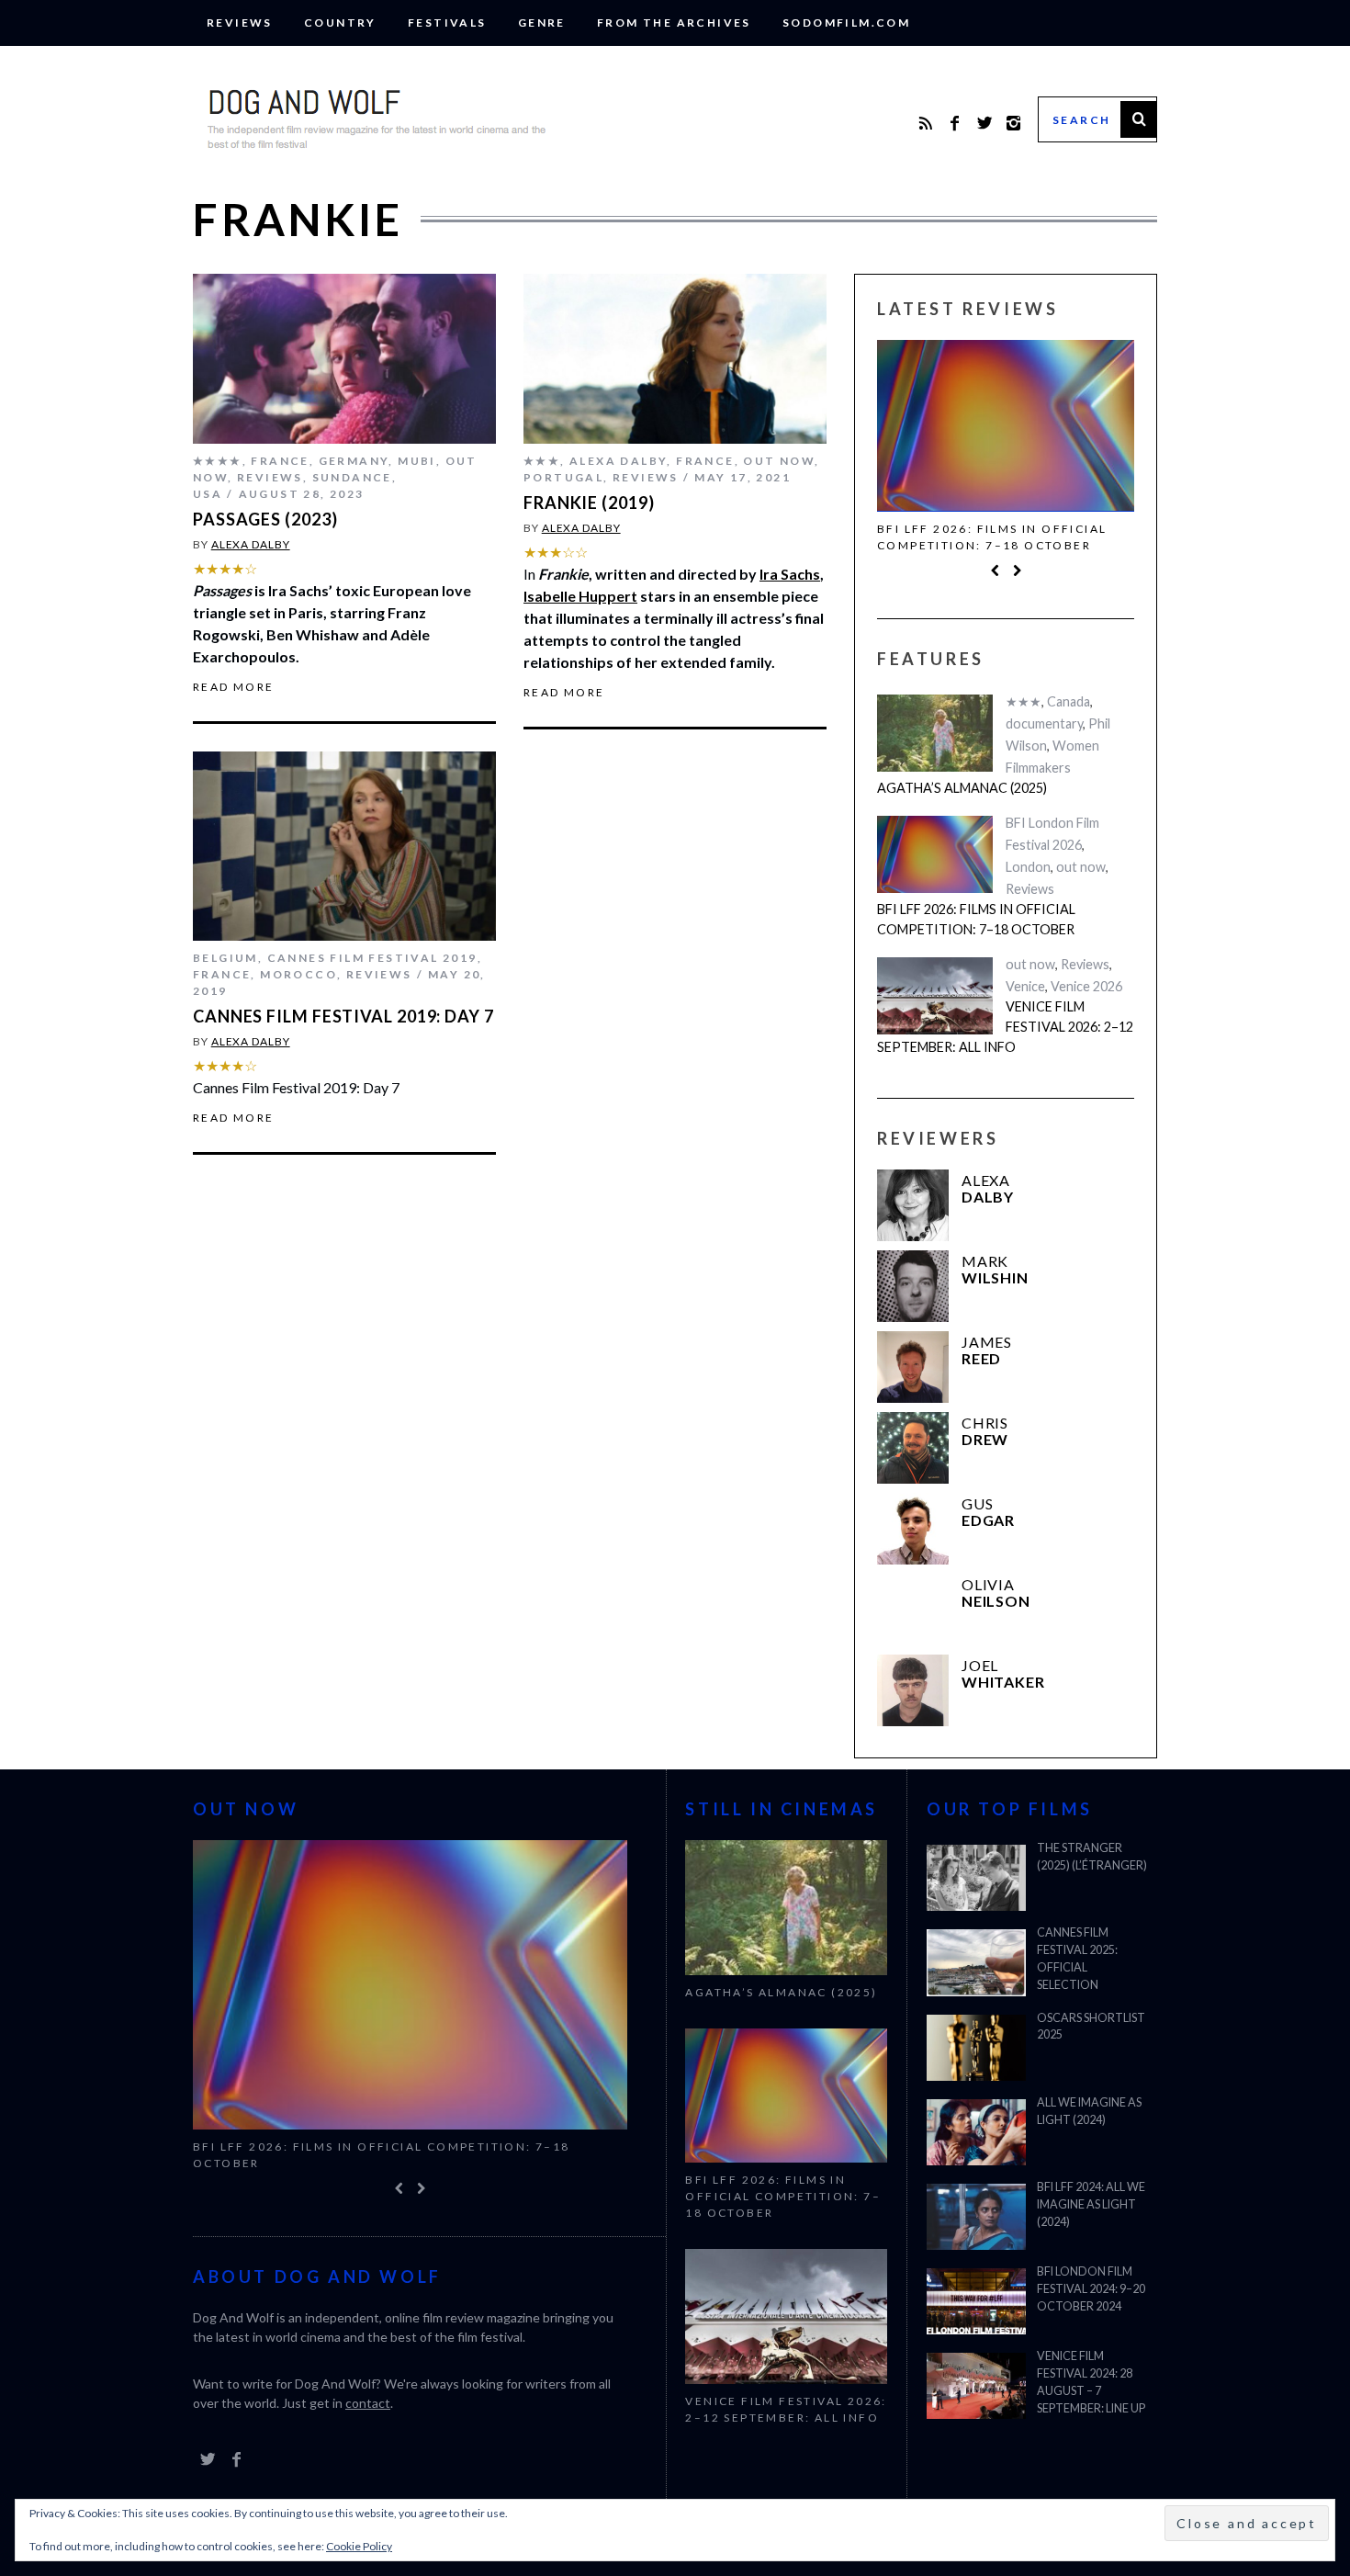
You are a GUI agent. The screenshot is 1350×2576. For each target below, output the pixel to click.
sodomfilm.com (846, 23)
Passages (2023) (265, 519)
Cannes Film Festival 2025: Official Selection (1077, 1959)
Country (340, 23)
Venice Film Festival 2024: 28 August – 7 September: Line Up (1091, 2382)
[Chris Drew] (913, 1448)
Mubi (417, 461)
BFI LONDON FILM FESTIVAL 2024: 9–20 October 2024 (1091, 2289)
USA (208, 494)
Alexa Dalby (251, 544)
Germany (354, 461)
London (1028, 867)
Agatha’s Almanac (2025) (962, 788)
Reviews (240, 23)
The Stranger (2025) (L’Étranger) (1092, 1857)
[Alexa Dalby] (913, 1205)
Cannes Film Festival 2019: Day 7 (343, 1016)
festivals (447, 23)
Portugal (563, 477)
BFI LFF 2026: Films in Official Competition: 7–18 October (992, 537)
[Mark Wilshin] (913, 1286)
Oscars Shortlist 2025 (1091, 2027)
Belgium (225, 958)
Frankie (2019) (589, 503)
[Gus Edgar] (913, 1529)
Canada (1069, 701)
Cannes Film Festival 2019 (372, 958)
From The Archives (674, 23)
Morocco (298, 974)
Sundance (352, 477)
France (280, 461)
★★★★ (218, 461)
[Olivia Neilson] (913, 1610)
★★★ (542, 461)
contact (368, 2403)
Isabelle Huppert (580, 596)
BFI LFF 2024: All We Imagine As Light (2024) (1091, 2204)
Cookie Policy (359, 2546)
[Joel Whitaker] (913, 1690)
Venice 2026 (1086, 986)
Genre (542, 23)
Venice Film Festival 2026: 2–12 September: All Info (1005, 1026)
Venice (1025, 986)
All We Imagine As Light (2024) (1089, 2111)
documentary (1044, 723)
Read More (234, 687)
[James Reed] (913, 1367)
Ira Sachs (790, 574)
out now (779, 461)
